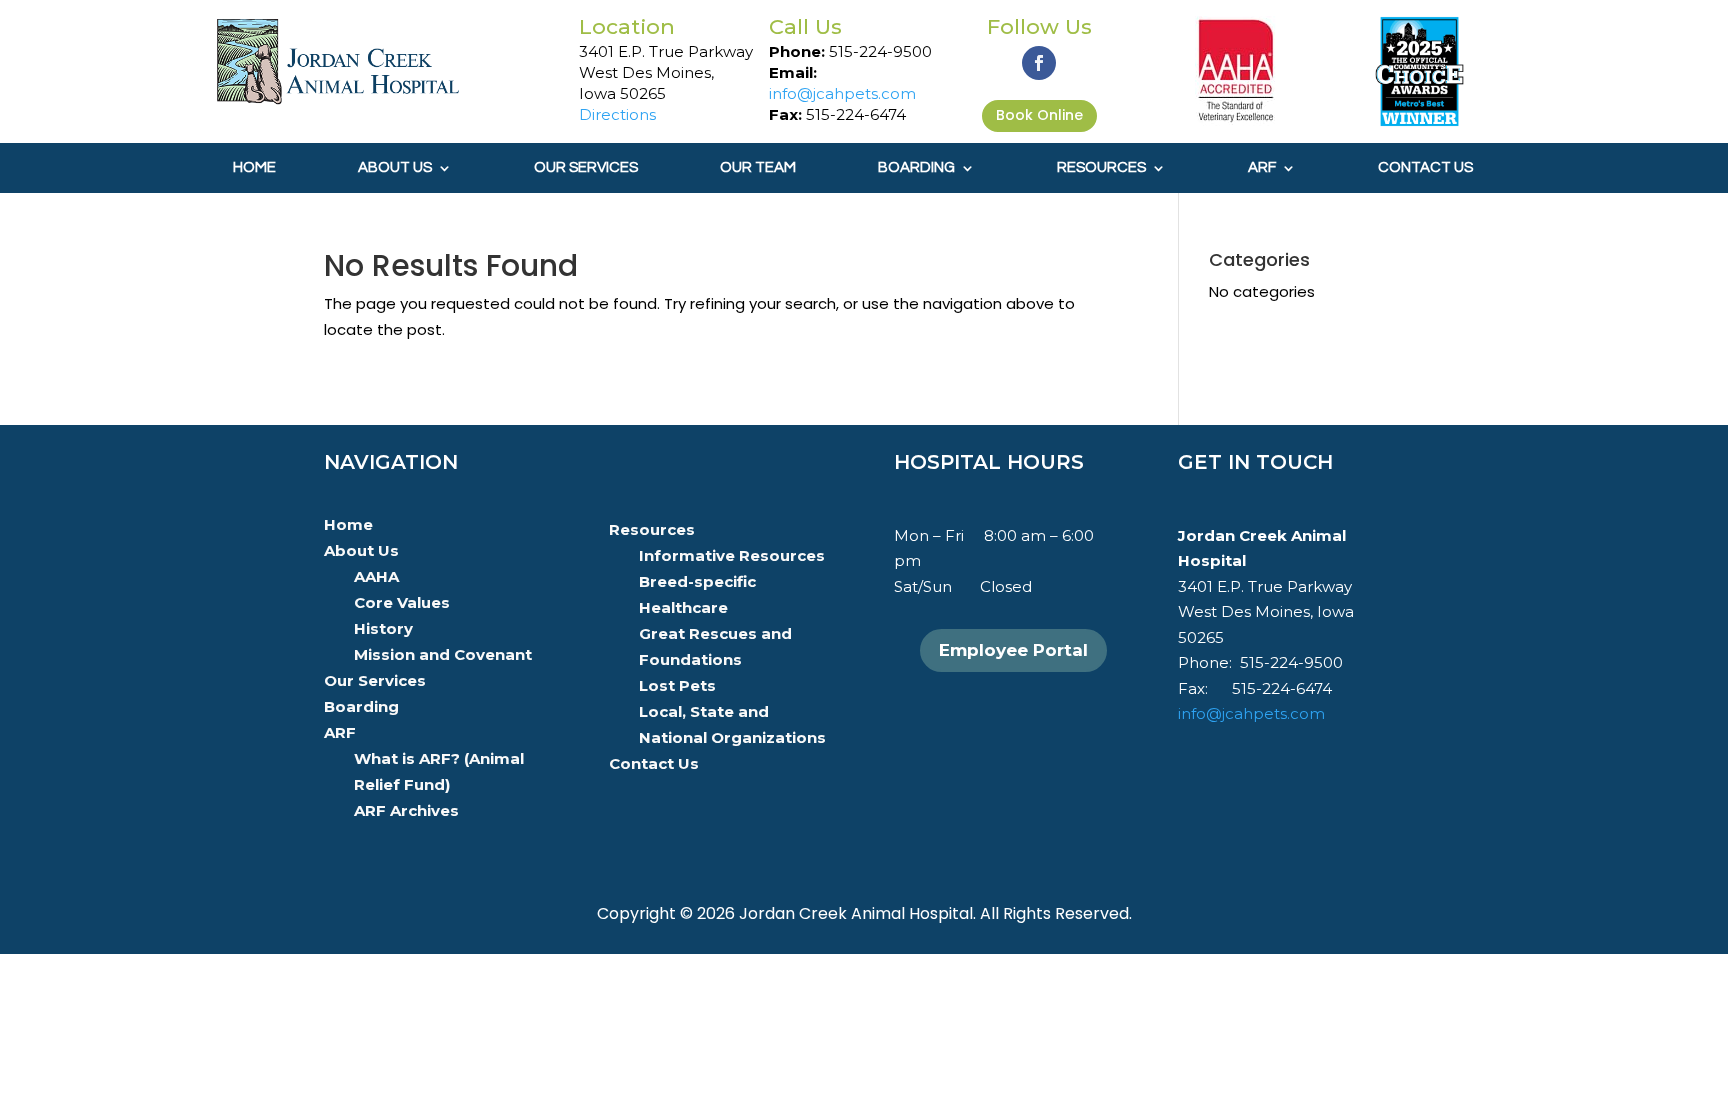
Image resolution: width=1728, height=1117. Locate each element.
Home (254, 168)
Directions (617, 114)
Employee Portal (1013, 650)
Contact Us (1425, 168)
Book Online (1039, 115)
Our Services (586, 168)
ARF (1262, 168)
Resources (1101, 168)
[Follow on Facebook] (1039, 63)
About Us (395, 168)
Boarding (916, 168)
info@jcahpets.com (842, 93)
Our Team (758, 168)
